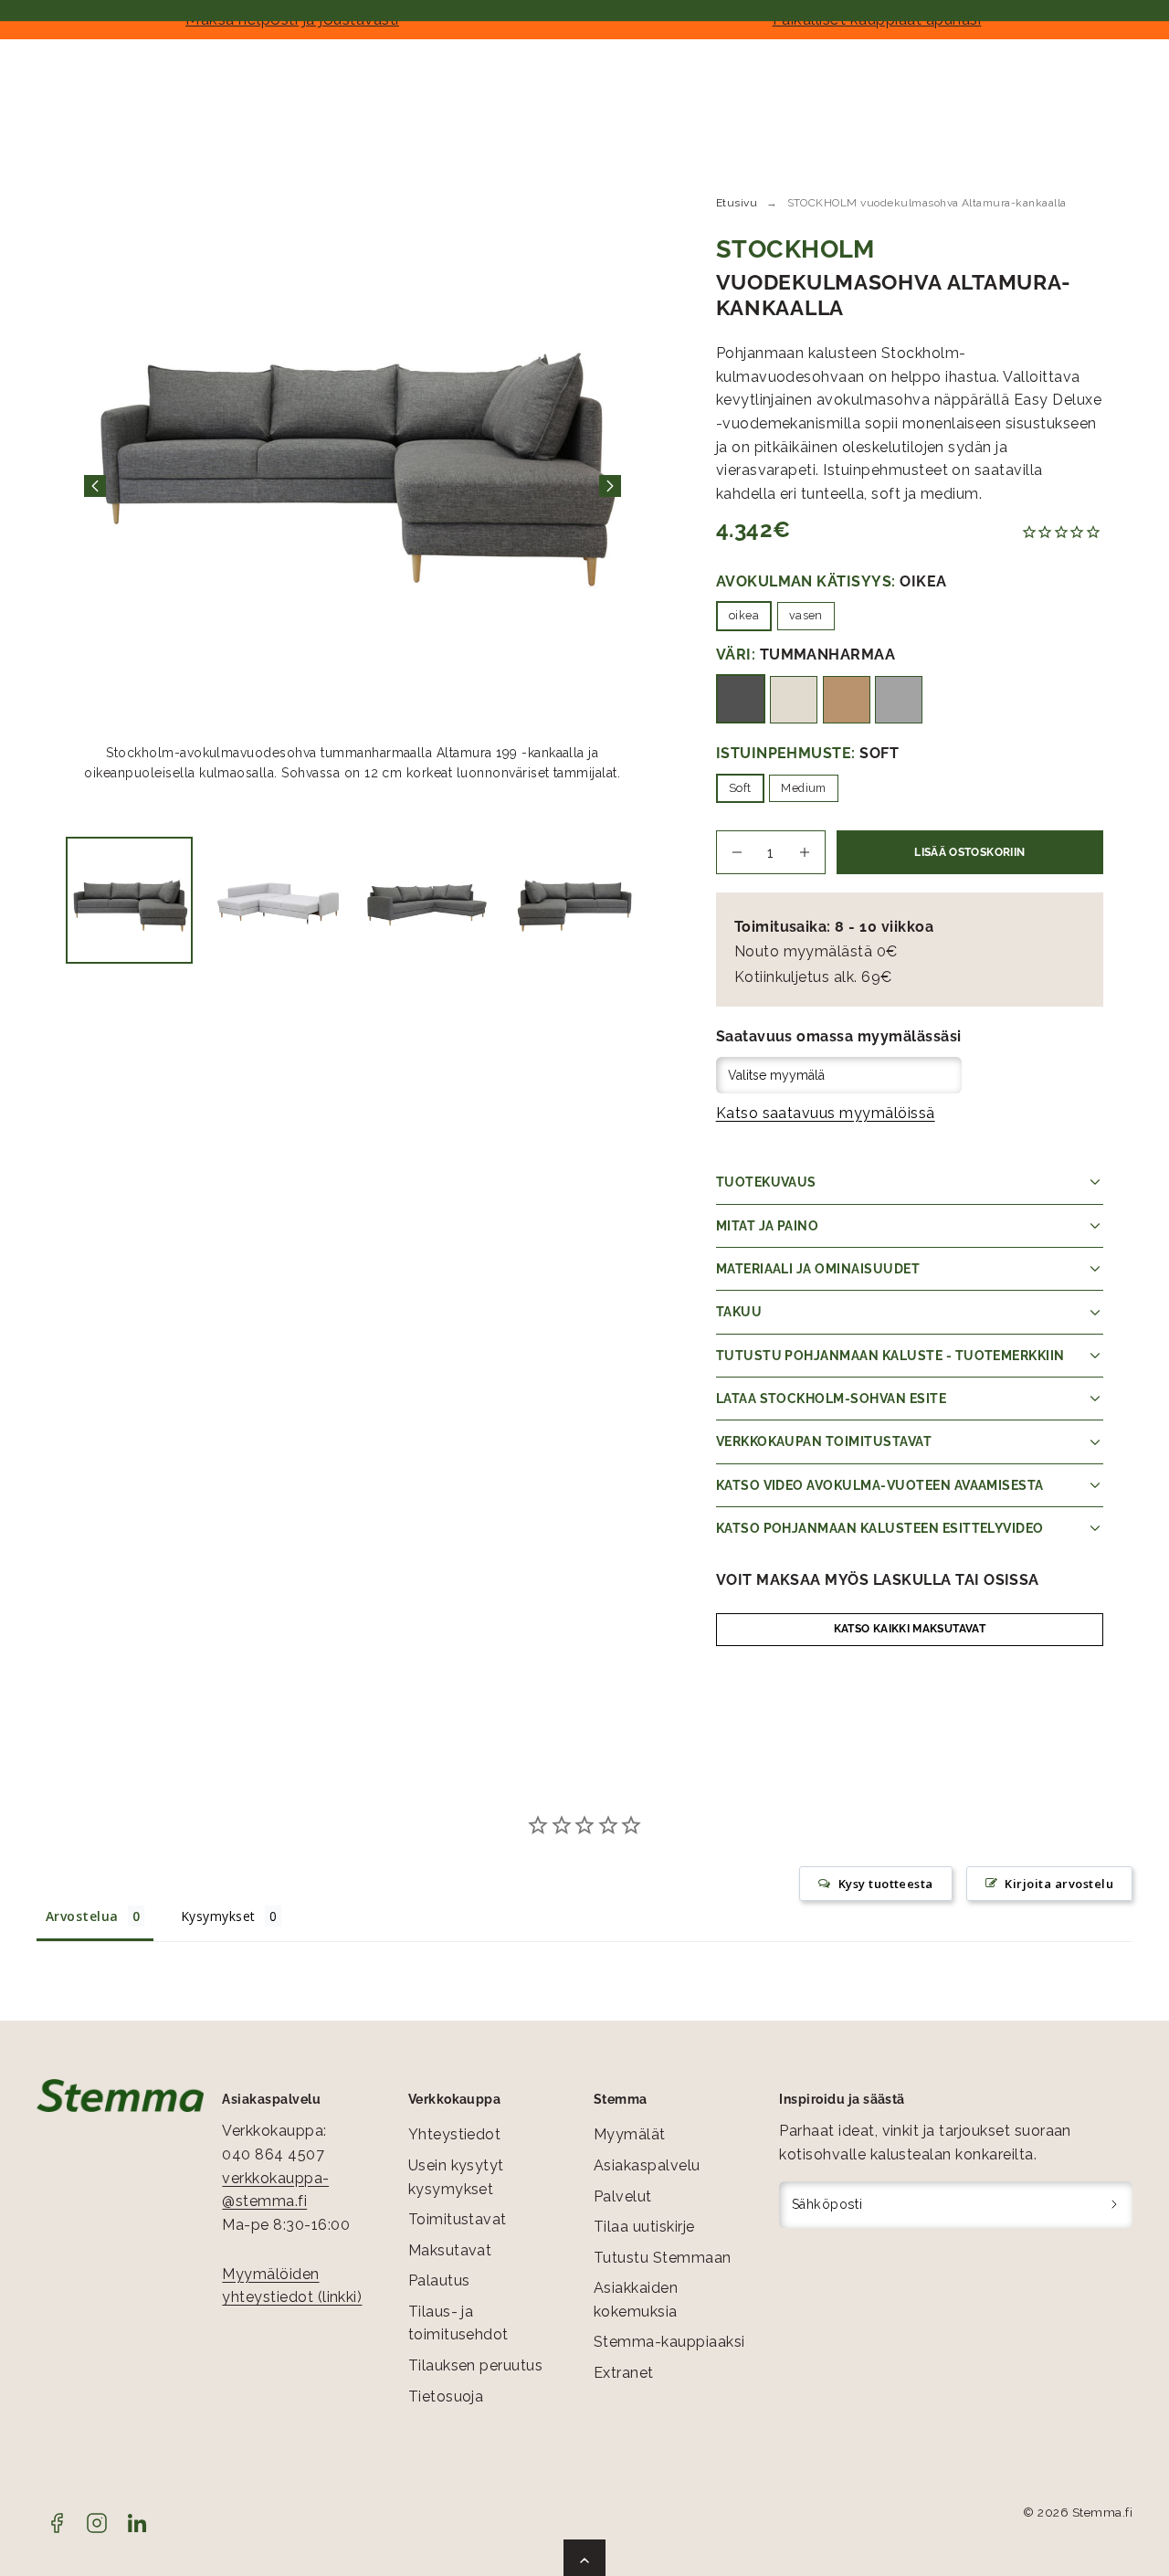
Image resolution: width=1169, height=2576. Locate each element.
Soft (740, 788)
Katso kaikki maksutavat (910, 1629)
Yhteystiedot (455, 2134)
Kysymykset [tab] (218, 1916)
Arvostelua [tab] (82, 1916)
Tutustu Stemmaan (663, 2258)
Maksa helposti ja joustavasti (292, 19)
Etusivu (737, 203)
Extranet (624, 2373)
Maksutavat (450, 2250)
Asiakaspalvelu (647, 2165)
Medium (804, 788)
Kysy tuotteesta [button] (886, 1884)
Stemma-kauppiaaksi (669, 2342)
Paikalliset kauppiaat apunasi (877, 19)
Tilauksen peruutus (476, 2365)
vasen (806, 615)
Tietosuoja (446, 2397)
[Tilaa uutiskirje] (1115, 2205)
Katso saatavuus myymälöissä (826, 1113)
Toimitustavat (458, 2219)
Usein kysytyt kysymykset (456, 2177)
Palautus (439, 2280)
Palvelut (623, 2196)
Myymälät (630, 2134)
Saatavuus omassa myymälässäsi (839, 1036)
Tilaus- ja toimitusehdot (458, 2323)
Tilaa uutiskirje (644, 2227)
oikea (744, 615)
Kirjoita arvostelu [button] (1059, 1884)
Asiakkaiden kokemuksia (636, 2300)
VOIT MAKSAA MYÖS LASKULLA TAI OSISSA (878, 1580)
